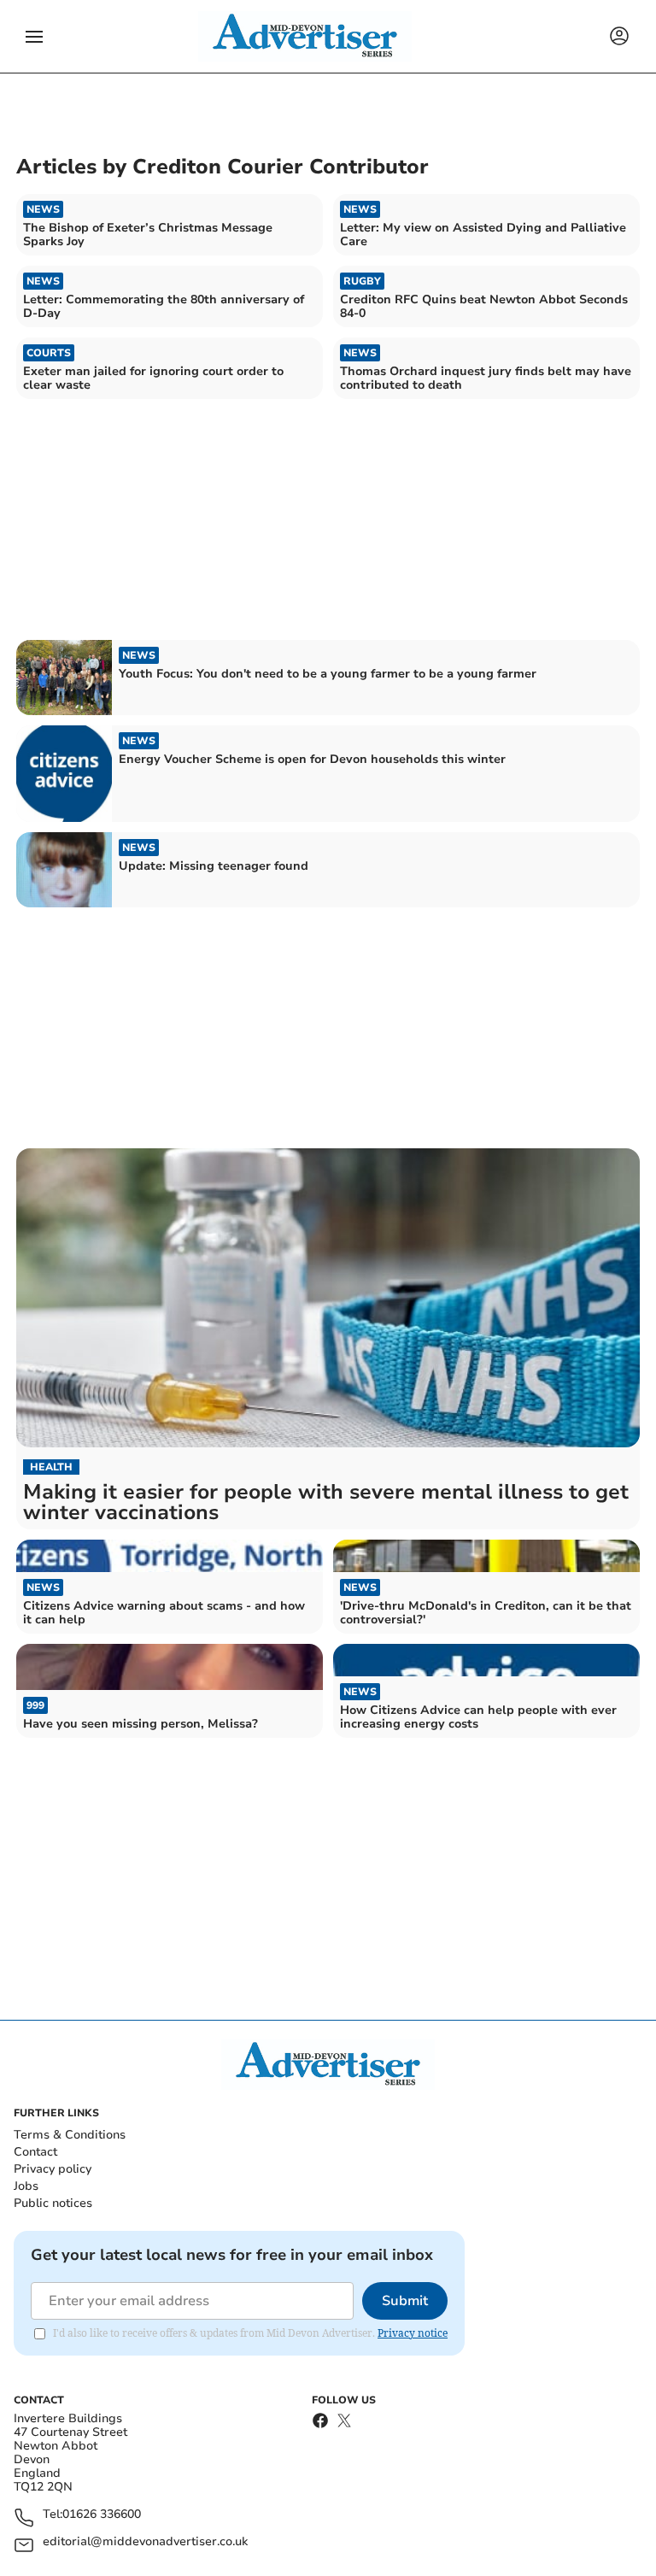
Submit (405, 2301)
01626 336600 (102, 2515)
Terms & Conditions (70, 2135)
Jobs (26, 2186)
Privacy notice (413, 2333)
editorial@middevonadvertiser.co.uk (145, 2542)
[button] (34, 37)
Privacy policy (53, 2169)
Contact (35, 2152)
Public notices (53, 2203)
